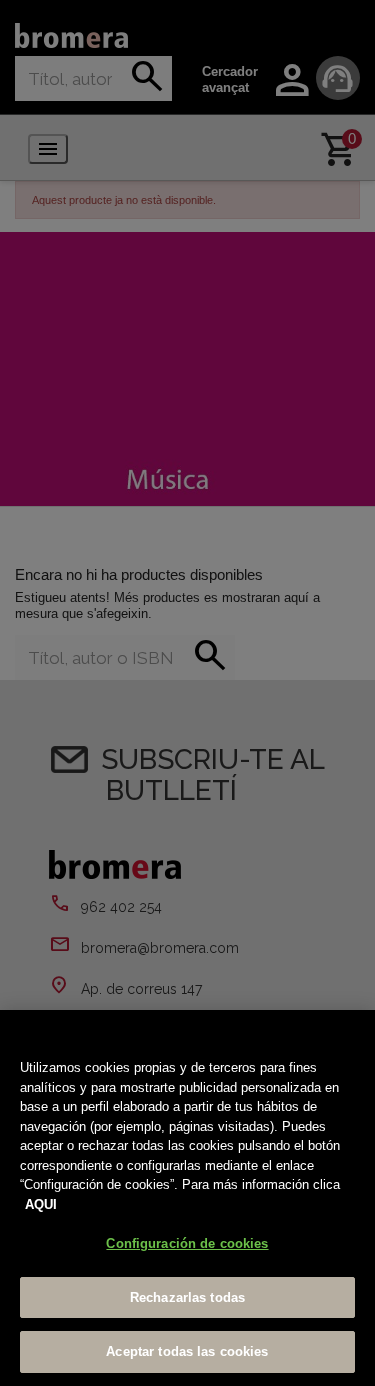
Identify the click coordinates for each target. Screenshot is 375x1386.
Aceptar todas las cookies (187, 1351)
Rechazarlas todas (187, 1297)
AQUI (41, 1204)
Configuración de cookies (187, 1243)
